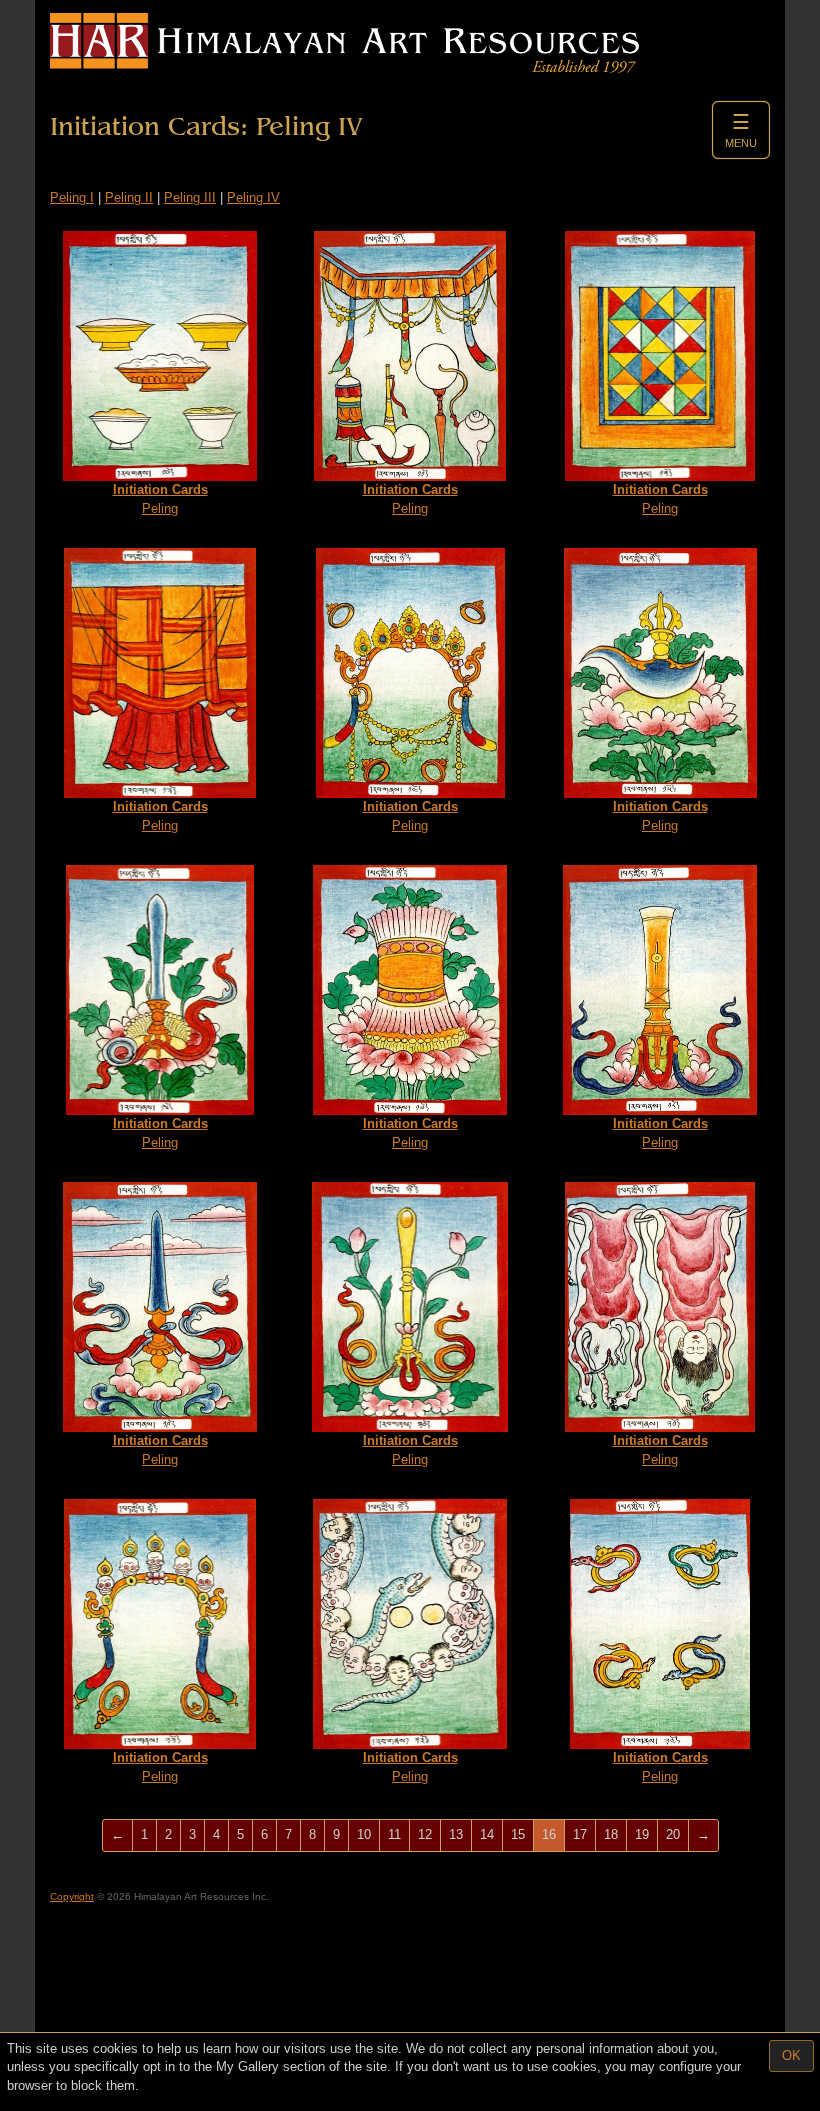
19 (642, 1834)
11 (394, 1834)
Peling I (72, 197)
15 (518, 1834)
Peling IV (253, 197)
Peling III (190, 197)
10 (364, 1834)
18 (611, 1834)
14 (487, 1834)
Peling (160, 499)
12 (425, 1834)
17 (580, 1834)
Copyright (72, 1896)
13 (456, 1834)
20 (673, 1834)
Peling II (129, 197)
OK (791, 2055)
